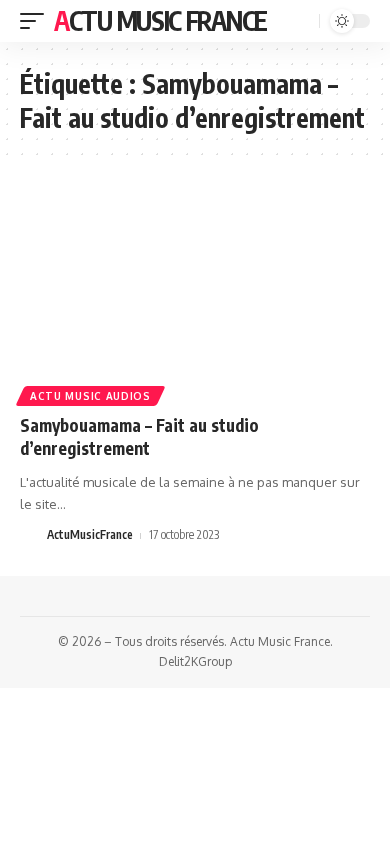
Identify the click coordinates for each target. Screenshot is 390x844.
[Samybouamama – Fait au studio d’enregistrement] (195, 295)
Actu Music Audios (90, 396)
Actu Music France (160, 20)
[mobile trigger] (37, 21)
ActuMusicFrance (90, 534)
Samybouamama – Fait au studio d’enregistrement (139, 437)
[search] (302, 21)
